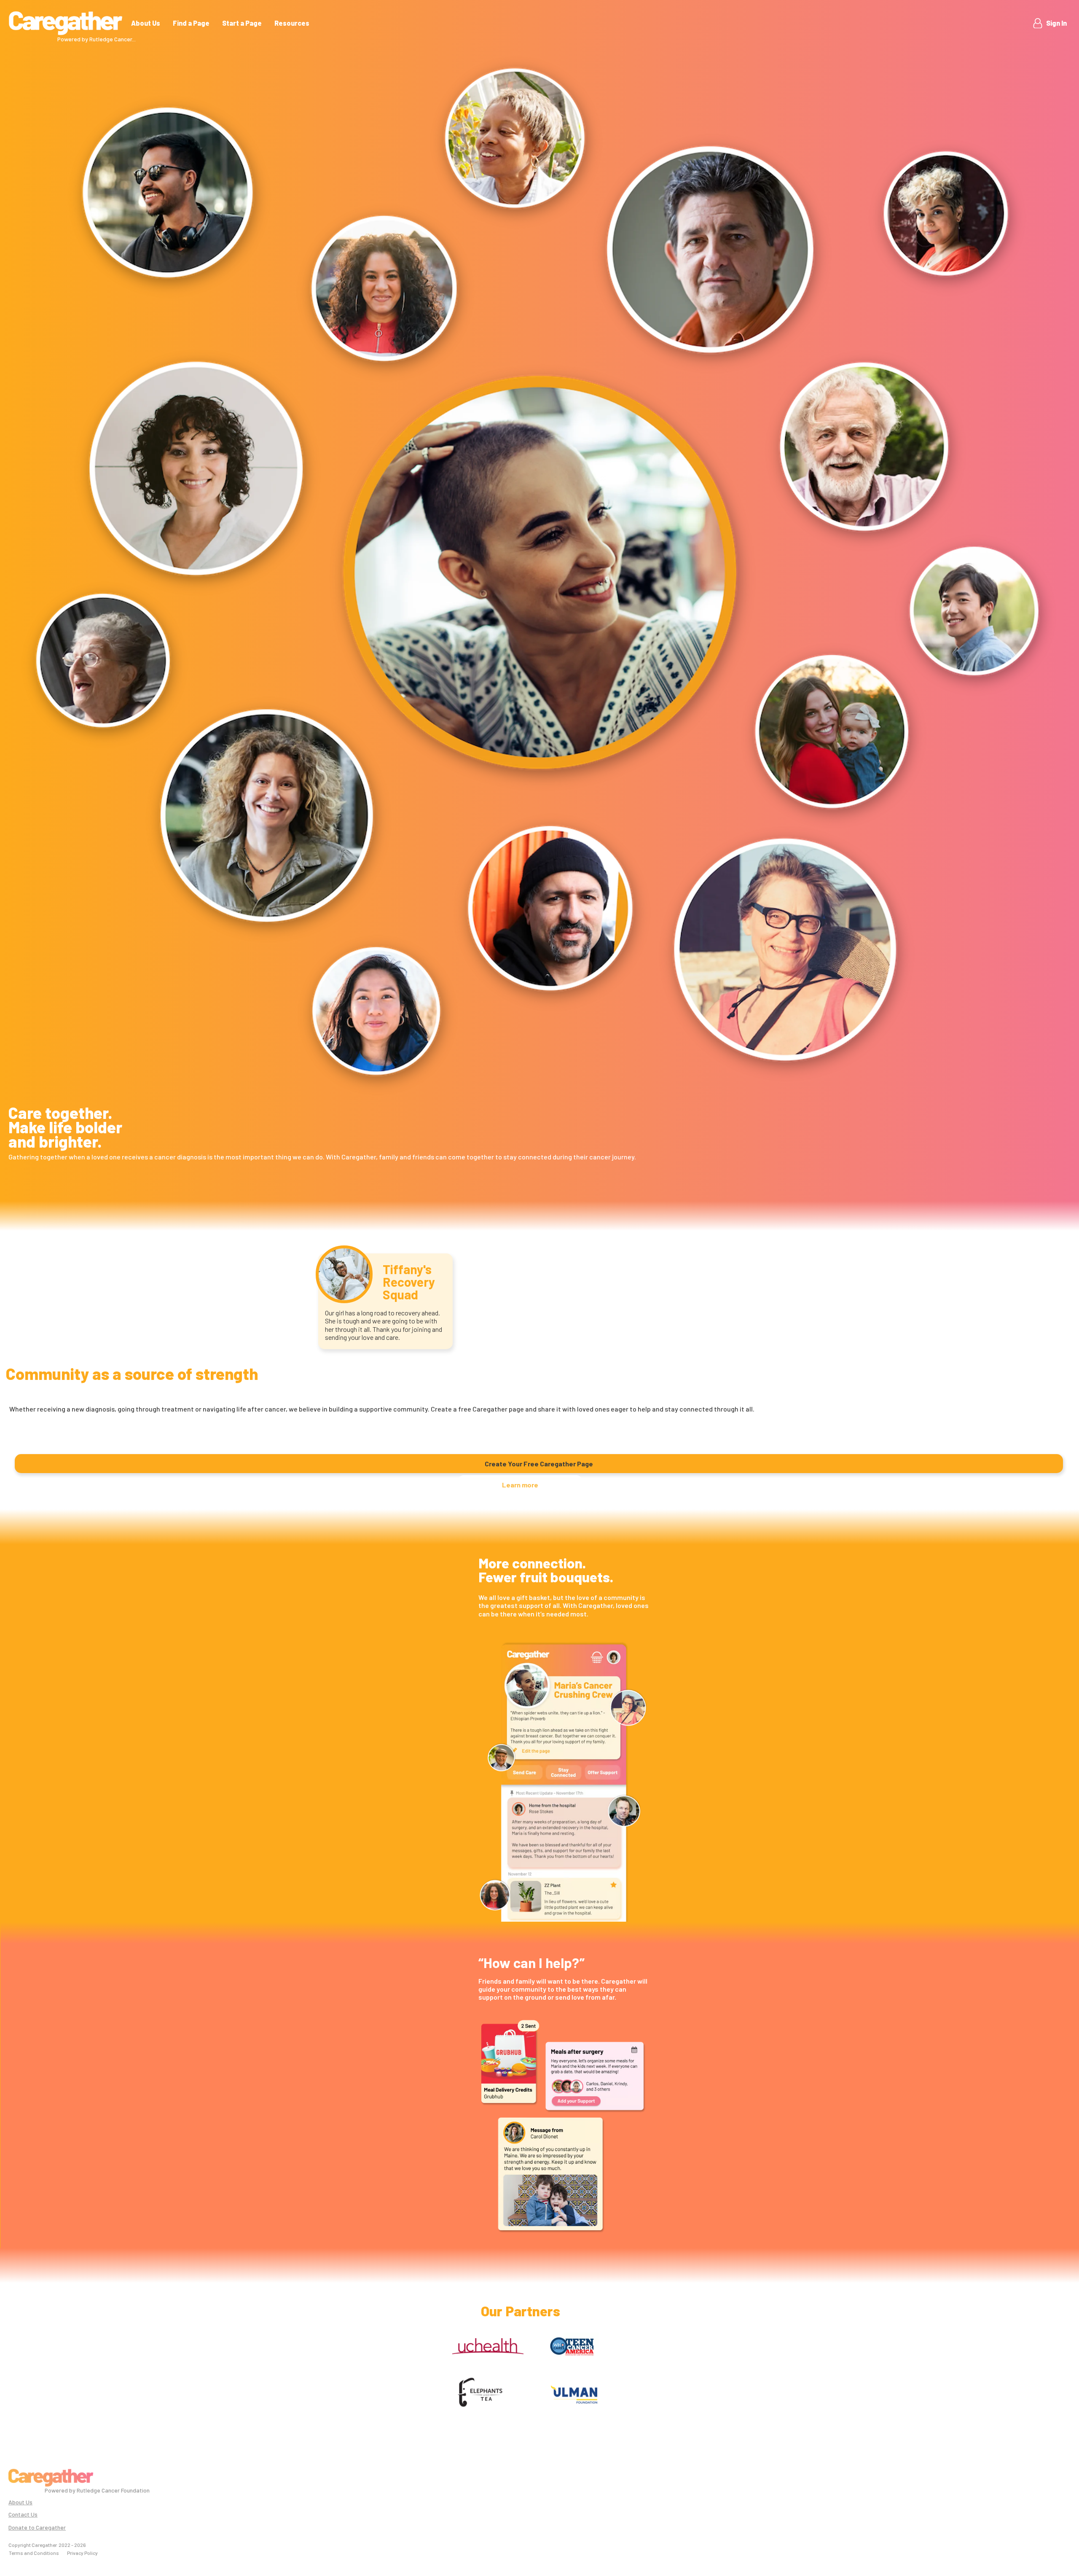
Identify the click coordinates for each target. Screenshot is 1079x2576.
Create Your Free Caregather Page (539, 1464)
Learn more (520, 1485)
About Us (146, 23)
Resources (292, 23)
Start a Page (242, 23)
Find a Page (191, 23)
